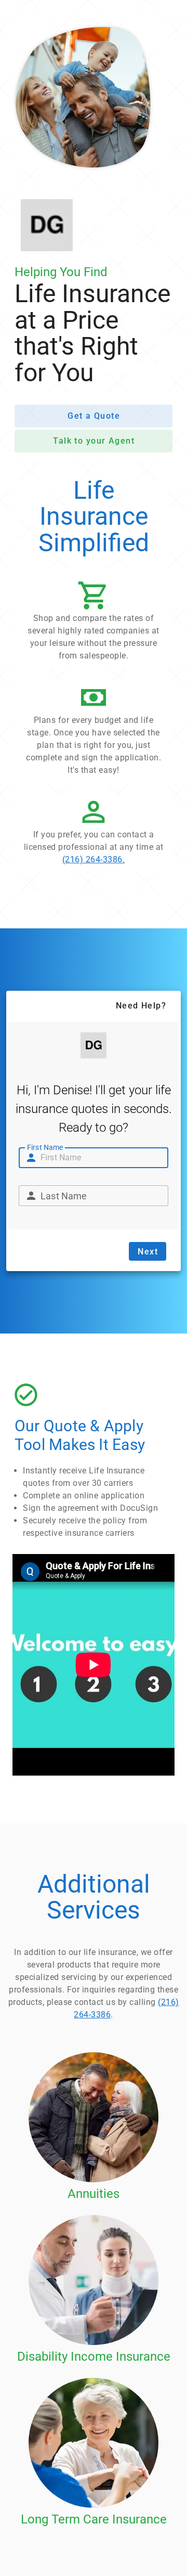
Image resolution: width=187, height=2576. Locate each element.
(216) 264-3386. (94, 859)
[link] (94, 834)
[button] (94, 624)
